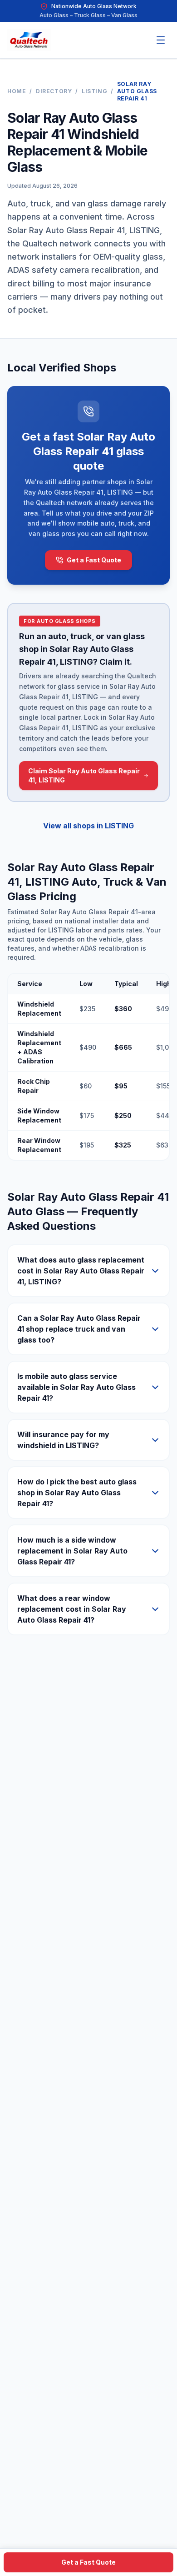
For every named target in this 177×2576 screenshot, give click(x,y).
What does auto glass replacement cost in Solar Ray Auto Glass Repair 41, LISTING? (81, 1271)
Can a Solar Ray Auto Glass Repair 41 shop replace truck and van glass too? (79, 1329)
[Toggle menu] (161, 40)
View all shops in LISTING (88, 826)
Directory (54, 91)
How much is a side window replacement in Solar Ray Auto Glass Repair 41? (72, 1551)
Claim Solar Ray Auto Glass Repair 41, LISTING (84, 775)
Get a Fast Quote (94, 560)
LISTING (94, 91)
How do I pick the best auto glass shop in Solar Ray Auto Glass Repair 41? (77, 1493)
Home (17, 91)
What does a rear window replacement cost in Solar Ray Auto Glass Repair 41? (72, 1609)
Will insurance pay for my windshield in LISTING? (63, 1440)
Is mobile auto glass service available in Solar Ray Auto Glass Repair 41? (76, 1387)
